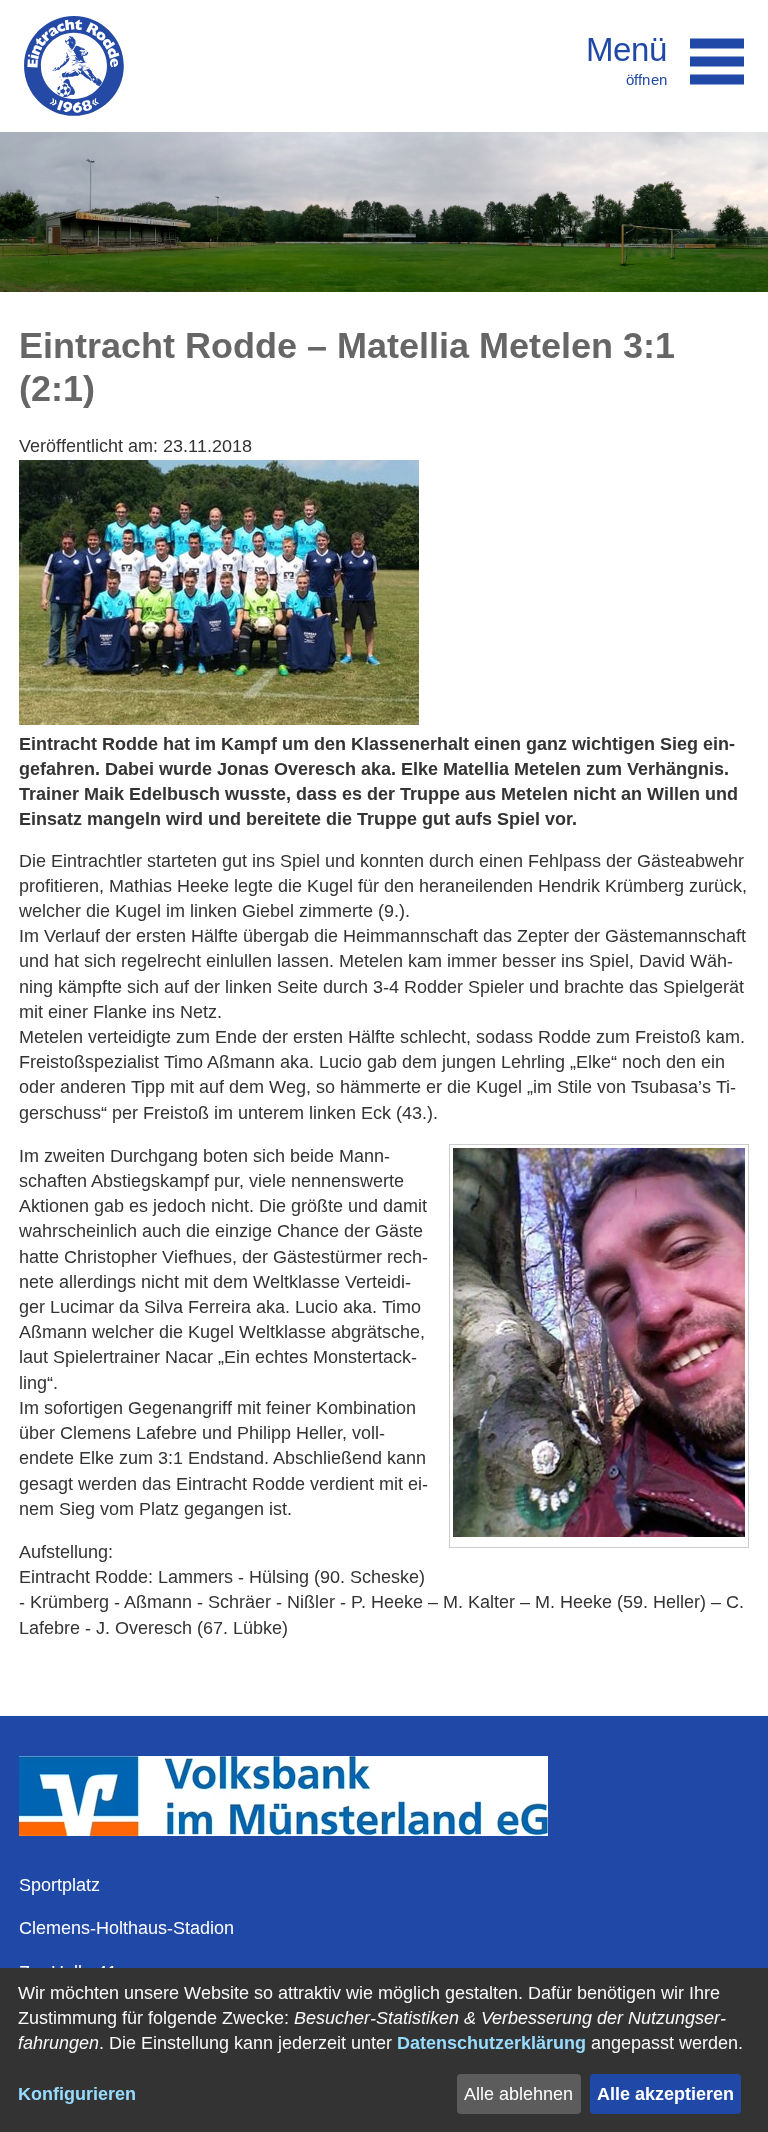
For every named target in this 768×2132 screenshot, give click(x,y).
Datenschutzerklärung (491, 2043)
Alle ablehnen (518, 2094)
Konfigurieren (77, 2094)
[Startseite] (74, 66)
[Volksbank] (283, 1830)
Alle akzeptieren (665, 2094)
